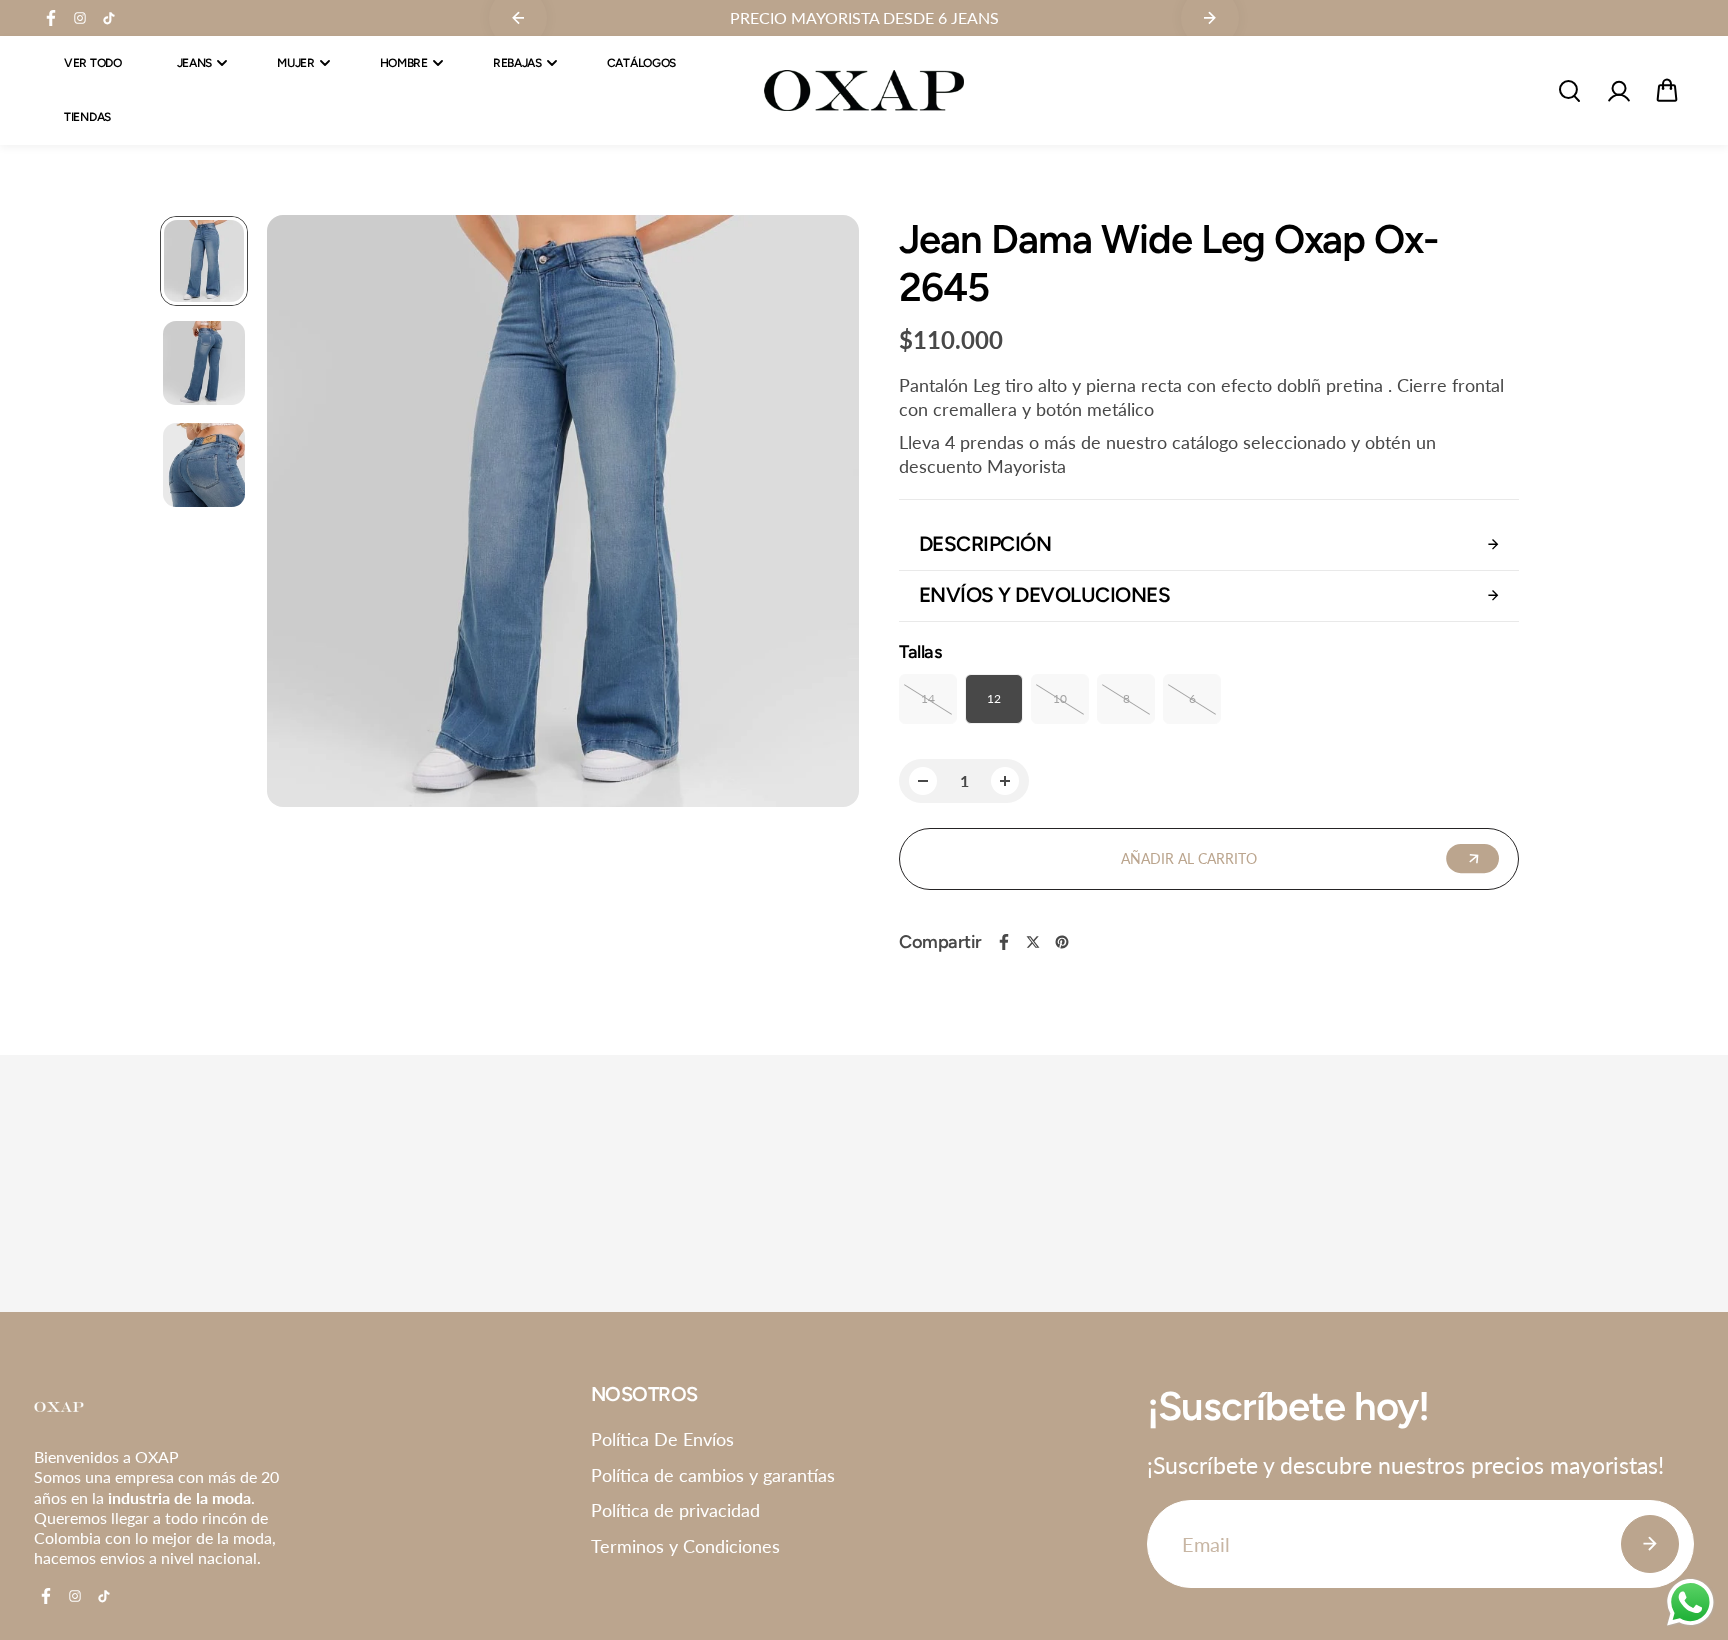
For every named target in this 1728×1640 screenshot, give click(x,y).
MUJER (296, 63)
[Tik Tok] (109, 18)
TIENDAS (87, 118)
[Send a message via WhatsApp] (1690, 1602)
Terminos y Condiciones (685, 1546)
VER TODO (93, 63)
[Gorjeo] (1033, 942)
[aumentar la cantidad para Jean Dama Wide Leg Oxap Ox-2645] (1005, 781)
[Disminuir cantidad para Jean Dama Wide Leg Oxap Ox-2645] (923, 781)
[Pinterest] (1062, 942)
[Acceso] (1618, 91)
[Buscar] (1569, 91)
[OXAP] (864, 90)
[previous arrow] (306, 514)
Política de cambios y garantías (713, 1475)
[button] (1667, 91)
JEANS (195, 63)
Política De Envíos (662, 1439)
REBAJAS (517, 63)
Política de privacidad (675, 1510)
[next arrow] (820, 514)
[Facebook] (51, 18)
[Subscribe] (1650, 1544)
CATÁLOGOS (641, 63)
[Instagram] (80, 18)
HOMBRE (404, 63)
